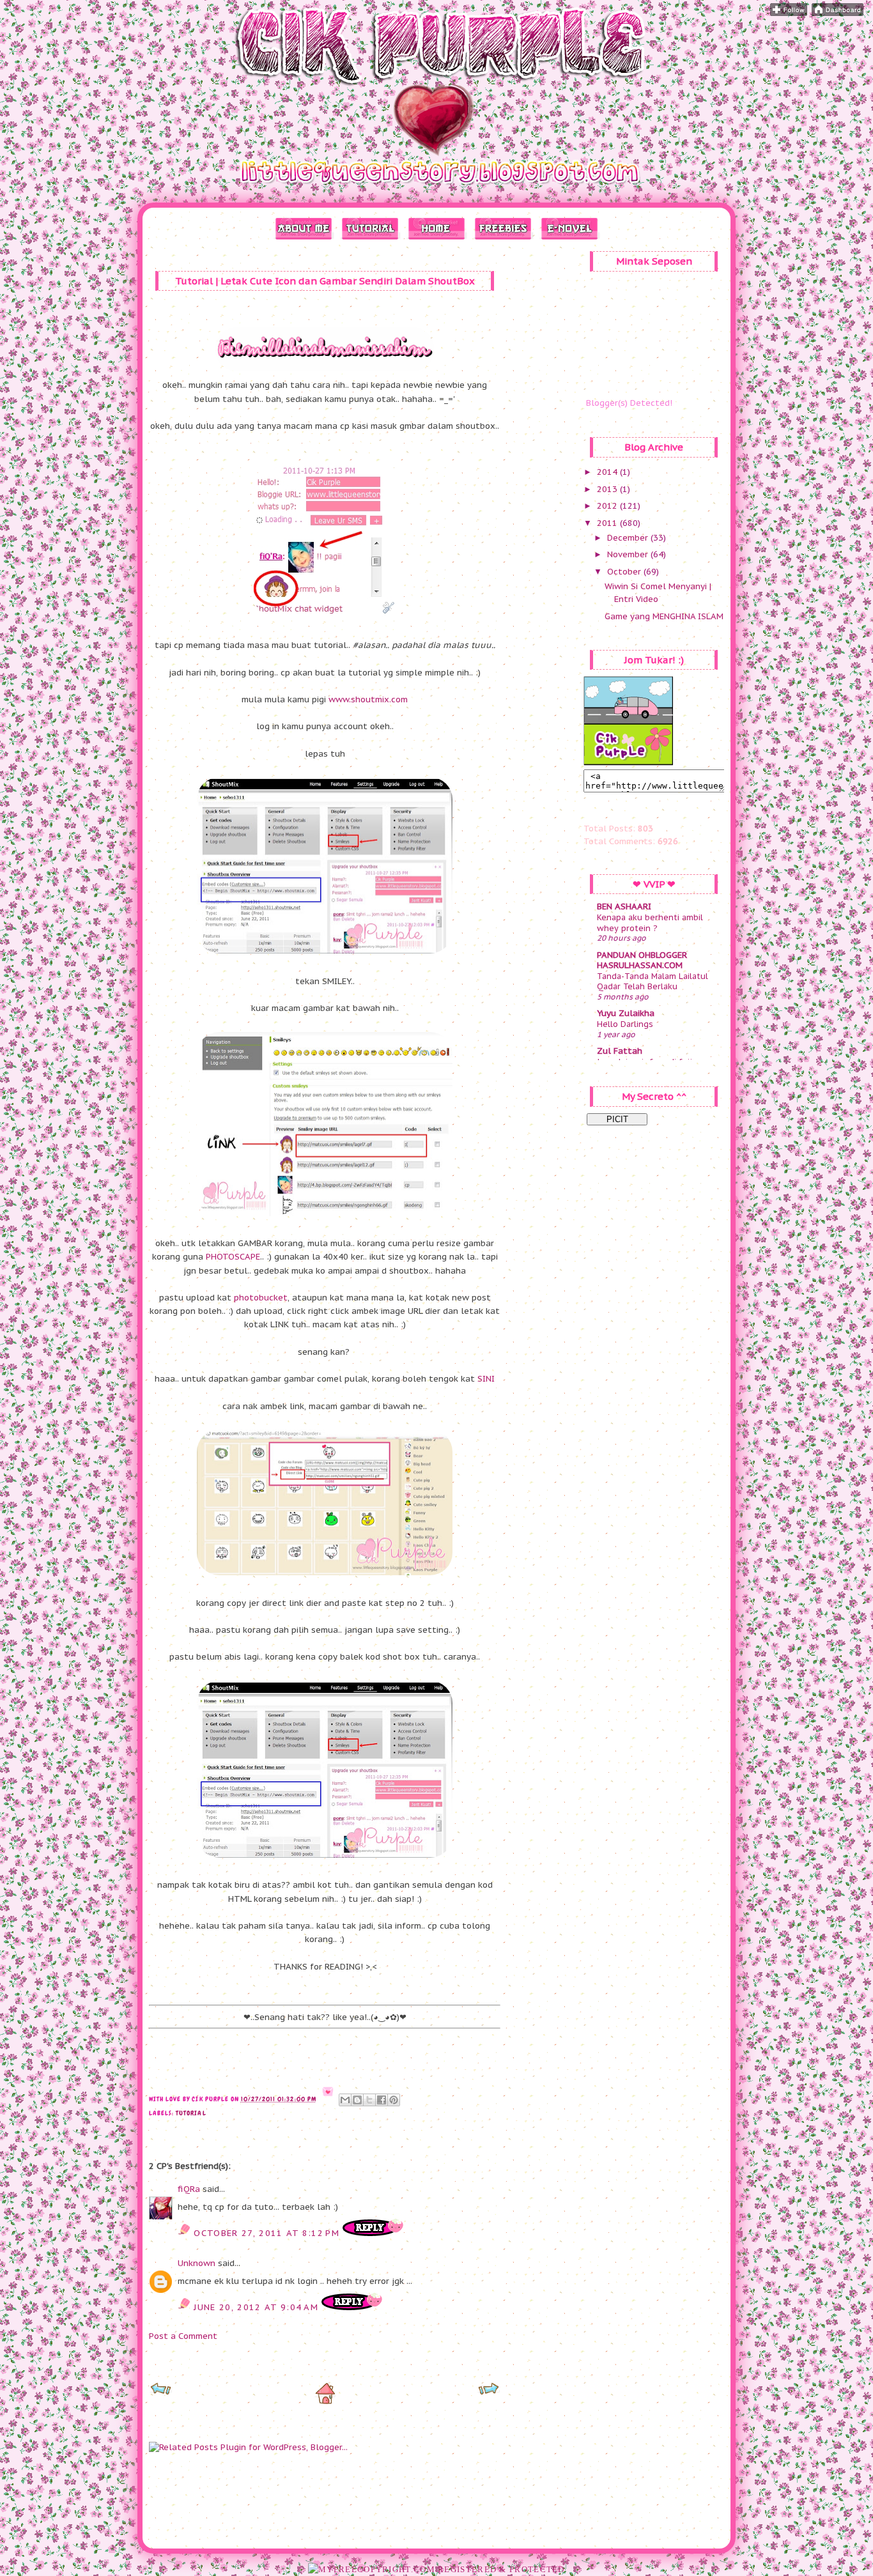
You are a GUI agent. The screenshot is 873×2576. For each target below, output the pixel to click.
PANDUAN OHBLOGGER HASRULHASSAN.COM (642, 960)
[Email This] (345, 2100)
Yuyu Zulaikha (626, 1013)
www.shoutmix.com (368, 699)
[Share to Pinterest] (394, 2100)
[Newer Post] (161, 2393)
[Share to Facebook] (382, 2100)
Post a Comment (183, 2336)
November (629, 554)
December (629, 538)
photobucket (261, 1298)
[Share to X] (369, 2100)
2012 (608, 506)
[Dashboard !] (838, 13)
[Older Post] (489, 2393)
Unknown (197, 2263)
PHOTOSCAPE (233, 1257)
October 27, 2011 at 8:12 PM (268, 2233)
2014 (608, 472)
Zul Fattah (620, 1051)
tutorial (191, 2113)
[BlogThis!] (357, 2100)
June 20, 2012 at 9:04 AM (258, 2307)
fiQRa (189, 2189)
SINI (486, 1379)
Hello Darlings (625, 1024)
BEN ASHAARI (624, 906)
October (625, 572)
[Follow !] (789, 13)
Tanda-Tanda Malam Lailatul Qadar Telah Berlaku (653, 981)
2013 (608, 489)
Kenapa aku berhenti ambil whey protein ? (650, 922)
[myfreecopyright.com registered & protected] (436, 2569)
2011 (608, 523)
